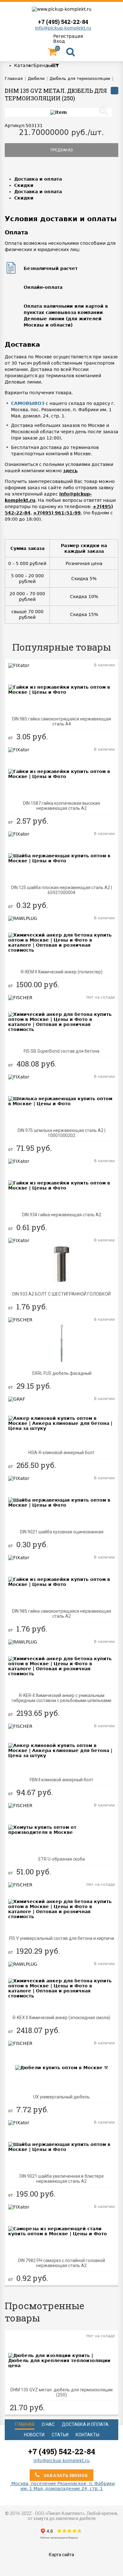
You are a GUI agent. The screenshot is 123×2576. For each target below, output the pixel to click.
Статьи (60, 2435)
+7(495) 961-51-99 (57, 513)
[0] (52, 53)
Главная (25, 2424)
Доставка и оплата (38, 179)
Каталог (24, 65)
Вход (59, 41)
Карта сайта (61, 2555)
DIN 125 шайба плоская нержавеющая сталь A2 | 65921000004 (61, 890)
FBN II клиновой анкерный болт (61, 1780)
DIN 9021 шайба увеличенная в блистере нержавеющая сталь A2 (62, 2179)
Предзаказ (62, 150)
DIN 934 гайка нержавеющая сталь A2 (62, 1215)
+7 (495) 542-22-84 (63, 22)
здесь (70, 471)
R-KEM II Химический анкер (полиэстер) (62, 972)
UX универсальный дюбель (61, 2097)
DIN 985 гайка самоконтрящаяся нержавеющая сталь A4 (61, 721)
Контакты (88, 2435)
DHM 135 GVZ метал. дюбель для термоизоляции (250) (61, 2392)
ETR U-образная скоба (62, 1859)
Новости (34, 2435)
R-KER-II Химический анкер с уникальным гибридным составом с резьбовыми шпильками (61, 1698)
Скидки (24, 185)
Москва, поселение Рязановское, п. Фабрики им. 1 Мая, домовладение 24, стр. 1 (62, 2486)
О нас (48, 2424)
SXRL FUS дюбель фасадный (62, 1373)
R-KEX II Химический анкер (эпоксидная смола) (61, 2018)
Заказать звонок (65, 2475)
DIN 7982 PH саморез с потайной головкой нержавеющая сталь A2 (61, 2263)
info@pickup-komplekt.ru (63, 28)
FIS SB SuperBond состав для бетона (61, 1051)
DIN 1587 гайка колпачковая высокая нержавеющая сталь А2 (61, 806)
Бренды (43, 65)
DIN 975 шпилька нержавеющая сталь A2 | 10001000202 (61, 1133)
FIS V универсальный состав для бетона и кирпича (62, 1938)
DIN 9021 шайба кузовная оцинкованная (62, 1532)
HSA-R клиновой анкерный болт (61, 1453)
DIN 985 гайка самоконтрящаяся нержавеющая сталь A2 (61, 1614)
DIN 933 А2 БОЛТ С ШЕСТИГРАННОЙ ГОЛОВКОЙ (61, 1294)
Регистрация (68, 36)
